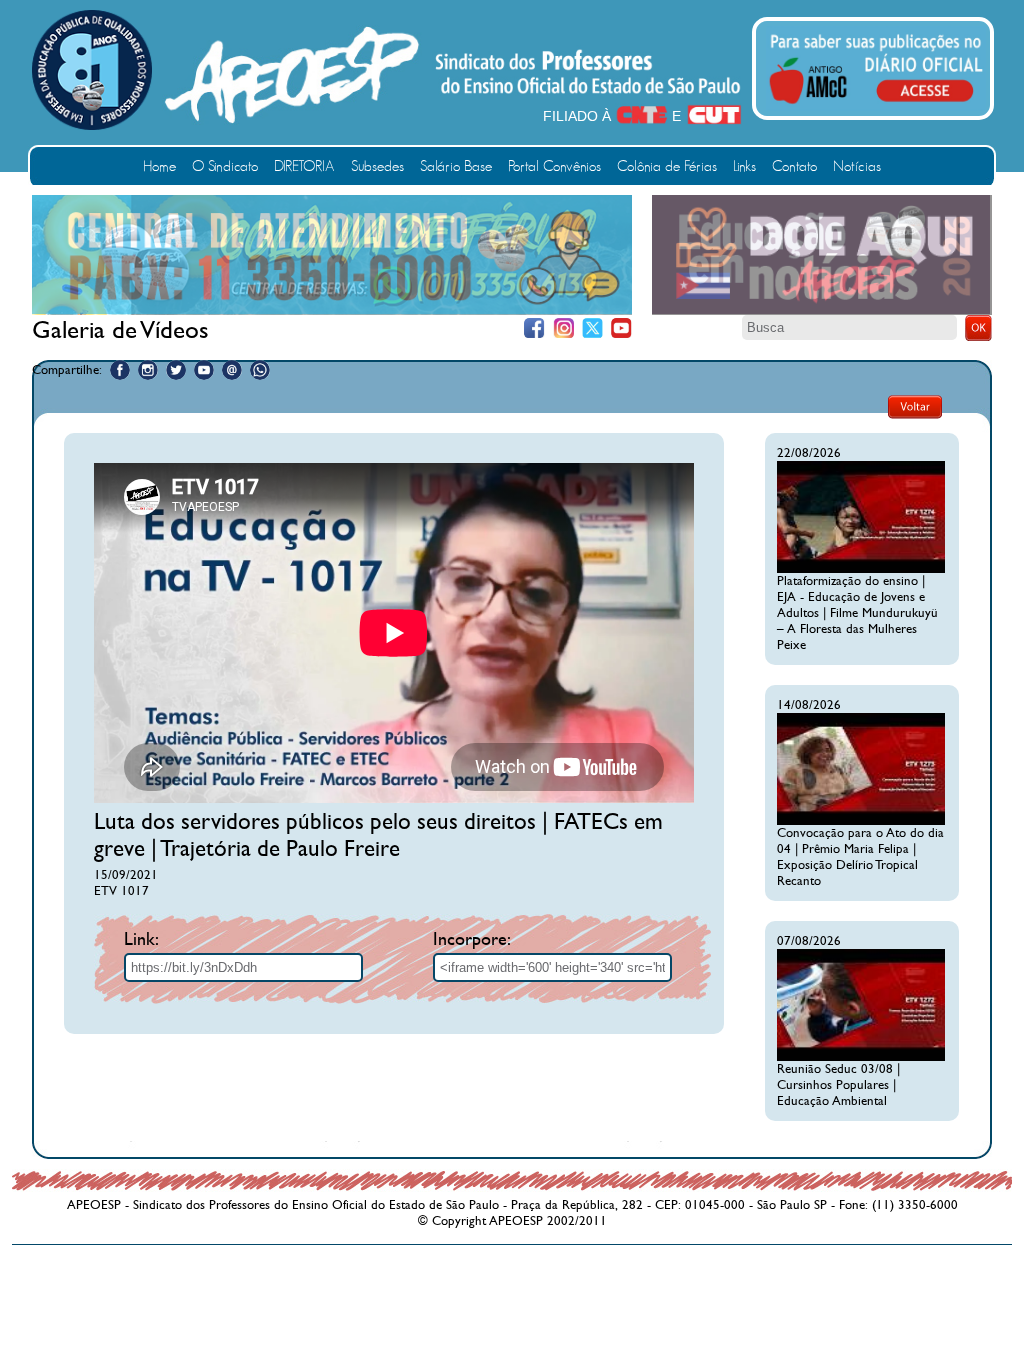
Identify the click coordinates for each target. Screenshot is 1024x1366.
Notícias (857, 166)
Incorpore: (472, 939)
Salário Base (456, 166)
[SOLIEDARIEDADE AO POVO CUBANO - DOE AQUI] (822, 311)
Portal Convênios (554, 166)
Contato (794, 166)
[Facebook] (534, 328)
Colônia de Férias (667, 166)
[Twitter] (592, 328)
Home (159, 166)
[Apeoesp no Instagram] (148, 370)
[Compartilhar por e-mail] (232, 370)
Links (744, 166)
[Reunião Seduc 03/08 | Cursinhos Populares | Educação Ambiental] (861, 1057)
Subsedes (377, 166)
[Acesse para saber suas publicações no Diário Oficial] (876, 107)
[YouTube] (621, 328)
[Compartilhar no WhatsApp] (260, 370)
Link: (141, 939)
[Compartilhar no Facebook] (120, 370)
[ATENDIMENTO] (332, 310)
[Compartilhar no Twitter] (176, 370)
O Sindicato (225, 166)
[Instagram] (563, 328)
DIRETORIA (304, 166)
